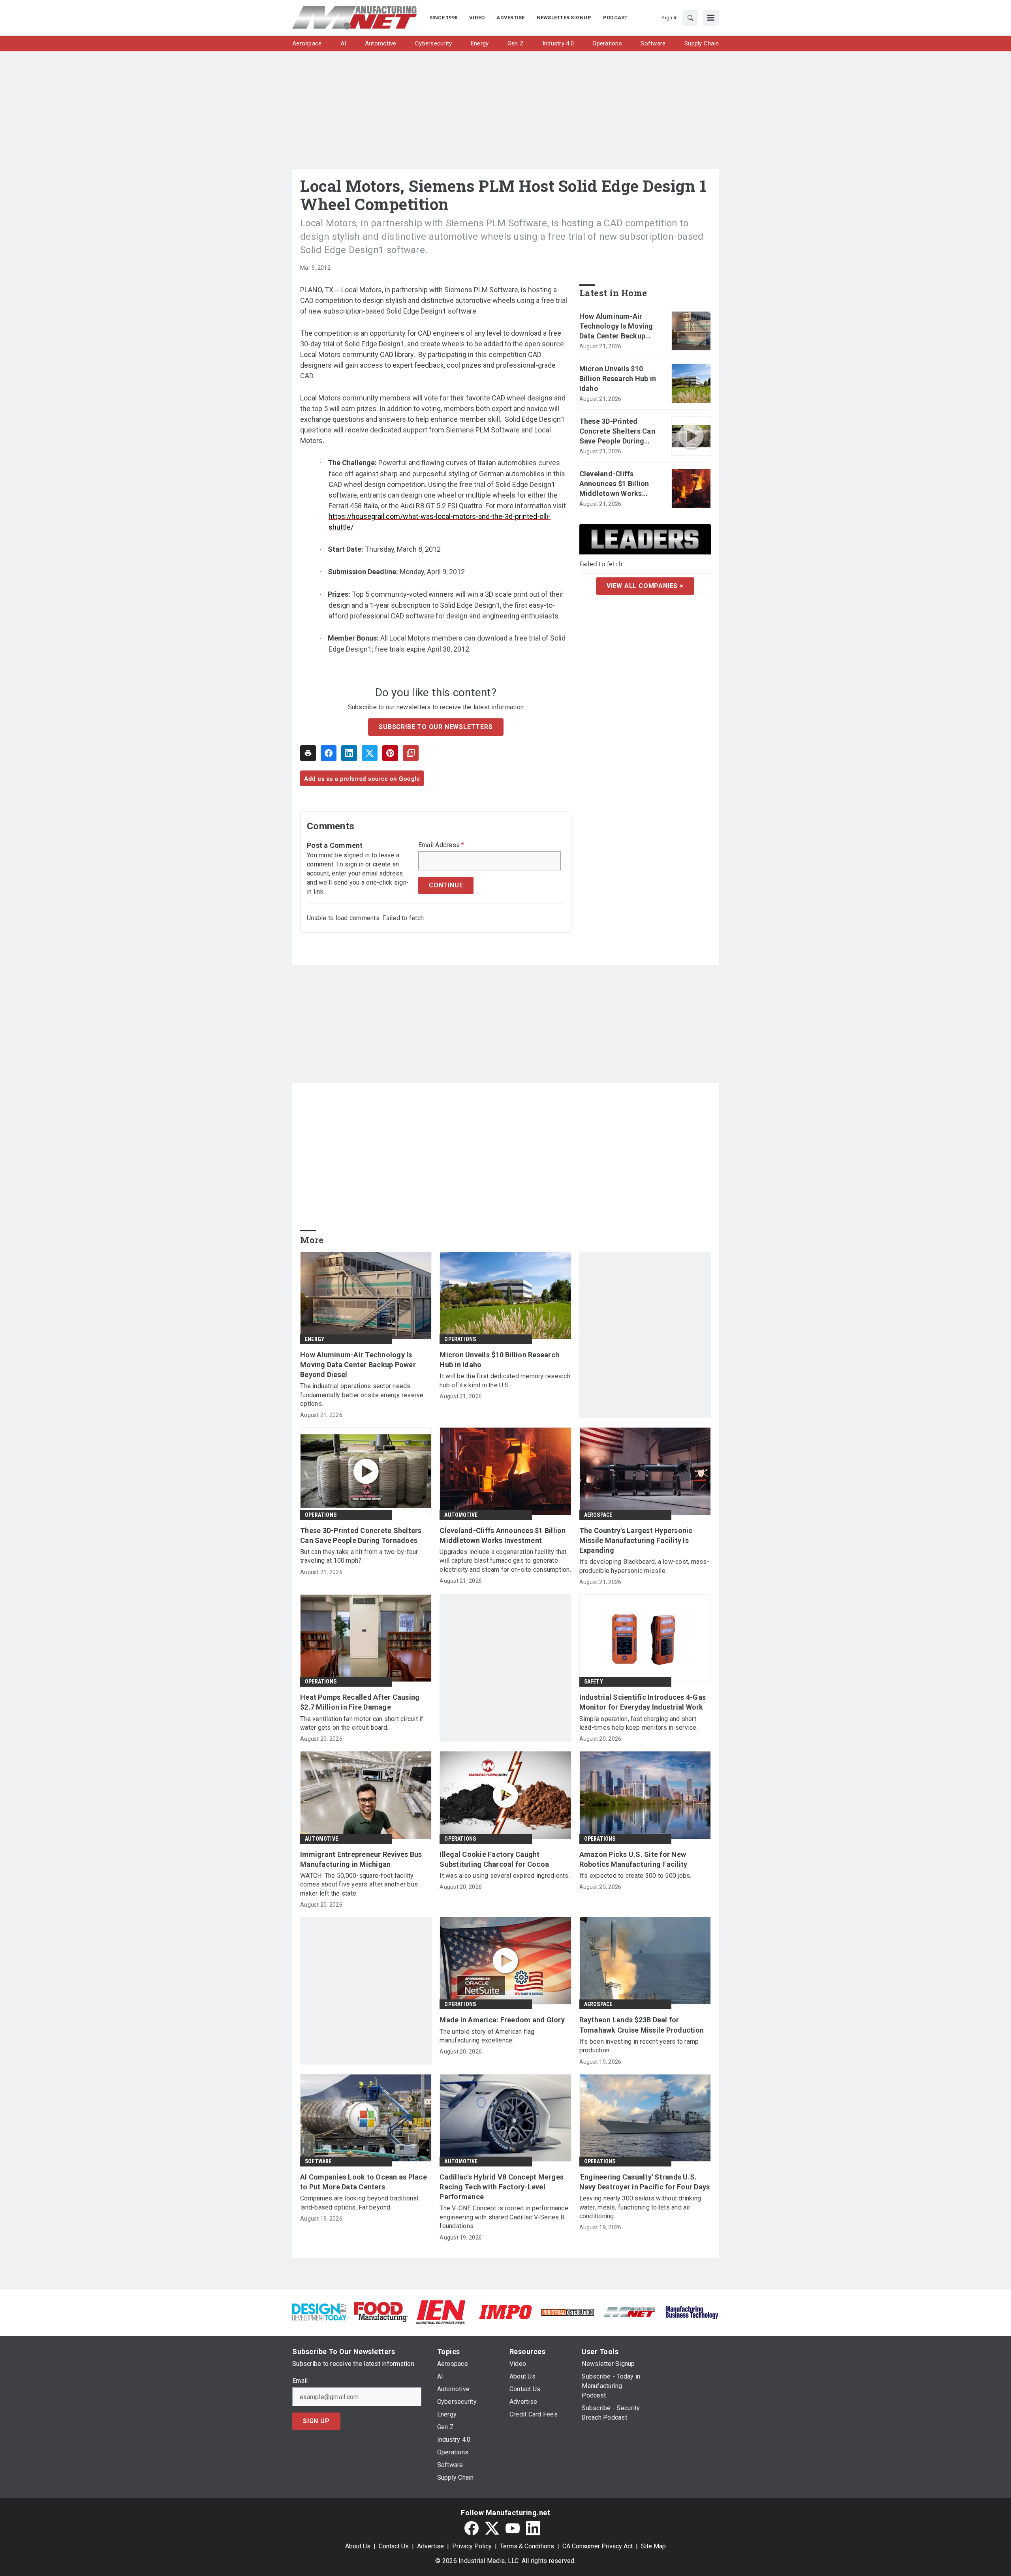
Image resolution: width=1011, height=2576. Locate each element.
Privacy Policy (472, 2546)
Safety (594, 1682)
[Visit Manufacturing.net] (630, 2312)
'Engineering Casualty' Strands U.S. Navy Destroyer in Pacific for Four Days (645, 2182)
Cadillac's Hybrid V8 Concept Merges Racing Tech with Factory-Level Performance (502, 2187)
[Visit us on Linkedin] (533, 2528)
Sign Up (316, 2421)
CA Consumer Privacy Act (598, 2546)
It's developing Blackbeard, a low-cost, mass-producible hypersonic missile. (644, 1566)
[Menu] (711, 18)
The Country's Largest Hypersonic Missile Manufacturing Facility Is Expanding (636, 1540)
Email (300, 2381)
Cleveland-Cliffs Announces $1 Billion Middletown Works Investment (614, 484)
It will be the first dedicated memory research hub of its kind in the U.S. (505, 1380)
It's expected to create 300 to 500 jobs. (635, 1876)
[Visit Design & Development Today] (319, 2312)
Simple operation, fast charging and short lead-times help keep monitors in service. (639, 1723)
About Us (358, 2546)
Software (318, 2161)
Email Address (441, 845)
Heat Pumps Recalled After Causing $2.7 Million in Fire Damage (360, 1702)
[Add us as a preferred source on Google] (411, 753)
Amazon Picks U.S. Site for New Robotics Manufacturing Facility (633, 1859)
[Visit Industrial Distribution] (568, 2312)
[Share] (329, 753)
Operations (460, 1339)
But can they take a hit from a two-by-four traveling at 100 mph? (359, 1556)
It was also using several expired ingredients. (505, 1876)
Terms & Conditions (527, 2546)
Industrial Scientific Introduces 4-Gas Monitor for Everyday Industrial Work (643, 1702)
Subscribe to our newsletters (436, 727)
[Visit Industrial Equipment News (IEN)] (441, 2312)
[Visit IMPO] (505, 2312)
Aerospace (598, 1515)
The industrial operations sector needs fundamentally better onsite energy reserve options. (362, 1395)
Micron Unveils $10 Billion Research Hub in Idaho (618, 379)
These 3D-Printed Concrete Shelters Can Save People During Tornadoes (617, 432)
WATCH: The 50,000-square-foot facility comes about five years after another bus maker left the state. (359, 1885)
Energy (315, 1339)
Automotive (461, 1515)
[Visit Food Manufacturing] (381, 2312)
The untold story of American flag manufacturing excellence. (487, 2036)
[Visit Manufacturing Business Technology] (692, 2312)
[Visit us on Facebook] (472, 2528)
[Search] (690, 18)
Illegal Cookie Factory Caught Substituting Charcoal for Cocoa (494, 1859)
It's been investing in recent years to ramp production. (639, 2046)
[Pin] (390, 753)
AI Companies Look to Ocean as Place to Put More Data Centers (364, 2182)
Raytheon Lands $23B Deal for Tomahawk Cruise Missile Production (642, 2025)
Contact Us (394, 2546)
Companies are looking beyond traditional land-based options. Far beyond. (359, 2203)
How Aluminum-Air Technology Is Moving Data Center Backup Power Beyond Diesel (616, 327)
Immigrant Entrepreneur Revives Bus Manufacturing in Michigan (361, 1859)
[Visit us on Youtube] (513, 2528)
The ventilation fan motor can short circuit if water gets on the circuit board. (362, 1723)
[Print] (308, 753)
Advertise (430, 2546)
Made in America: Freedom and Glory (502, 2020)
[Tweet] (370, 753)
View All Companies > (645, 585)
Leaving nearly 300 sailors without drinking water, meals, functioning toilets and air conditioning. (640, 2207)
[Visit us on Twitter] (492, 2528)
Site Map (653, 2546)
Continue (446, 885)
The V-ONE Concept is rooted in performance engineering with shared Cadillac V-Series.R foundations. (504, 2217)
